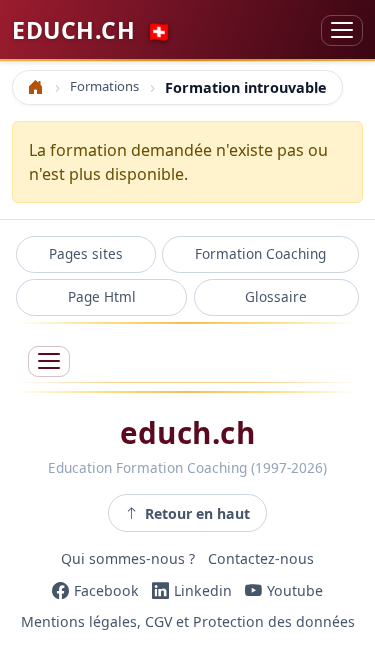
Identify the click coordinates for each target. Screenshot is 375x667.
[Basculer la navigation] (342, 30)
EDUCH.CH (92, 30)
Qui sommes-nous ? (128, 558)
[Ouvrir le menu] (49, 361)
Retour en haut (197, 513)
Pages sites (86, 253)
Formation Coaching (260, 253)
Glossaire (276, 296)
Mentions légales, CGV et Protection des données (188, 622)
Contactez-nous (261, 558)
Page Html (102, 296)
